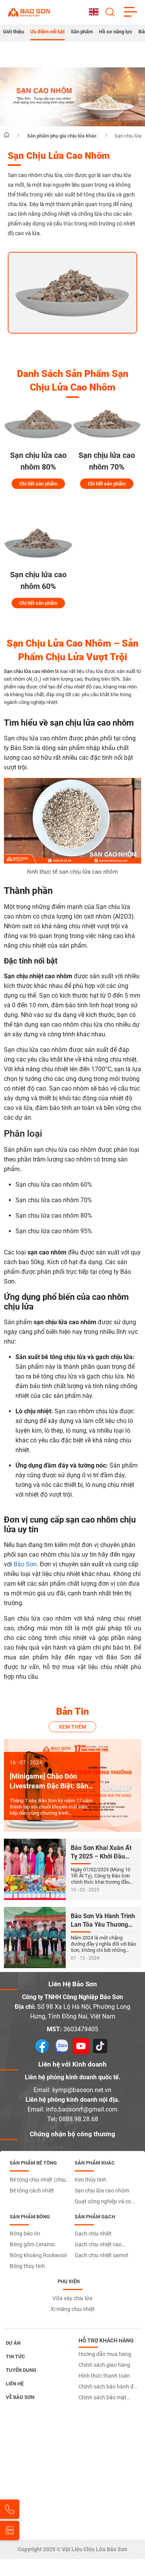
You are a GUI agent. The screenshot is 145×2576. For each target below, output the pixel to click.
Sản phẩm (82, 32)
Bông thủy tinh (27, 2266)
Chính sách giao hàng (104, 2365)
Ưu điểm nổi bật (47, 32)
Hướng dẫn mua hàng (105, 2354)
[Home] (7, 135)
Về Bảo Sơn (20, 2397)
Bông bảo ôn (25, 2234)
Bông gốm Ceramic (32, 2244)
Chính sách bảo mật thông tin (102, 2399)
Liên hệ (15, 2384)
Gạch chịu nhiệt (93, 2234)
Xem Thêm (72, 1727)
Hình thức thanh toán (104, 2376)
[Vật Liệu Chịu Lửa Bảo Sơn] (29, 12)
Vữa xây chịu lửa (72, 2298)
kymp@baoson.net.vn (82, 2090)
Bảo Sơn (25, 1564)
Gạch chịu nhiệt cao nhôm (98, 2246)
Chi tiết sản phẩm (38, 484)
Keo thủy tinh (90, 2180)
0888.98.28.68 (78, 2119)
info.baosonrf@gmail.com (82, 2109)
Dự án (13, 2343)
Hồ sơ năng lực (116, 32)
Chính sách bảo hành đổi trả (108, 2388)
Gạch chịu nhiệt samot (101, 2255)
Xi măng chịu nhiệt (73, 2309)
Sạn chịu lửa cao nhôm (29, 671)
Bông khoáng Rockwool (38, 2255)
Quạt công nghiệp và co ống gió (103, 2203)
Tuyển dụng (21, 2370)
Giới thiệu (14, 32)
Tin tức (15, 2357)
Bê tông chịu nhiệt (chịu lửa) (38, 2181)
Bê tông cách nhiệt (32, 2191)
